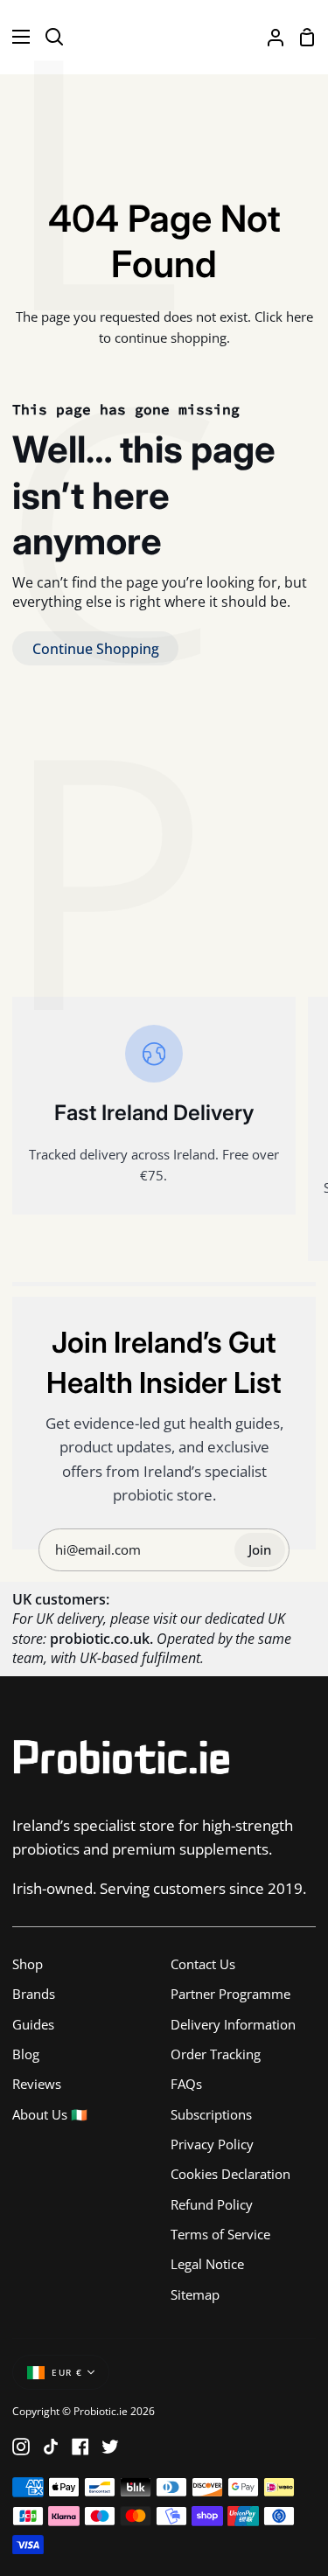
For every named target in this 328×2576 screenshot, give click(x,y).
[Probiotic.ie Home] (164, 37)
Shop (28, 1964)
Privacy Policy (212, 2144)
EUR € (67, 2373)
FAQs (186, 2084)
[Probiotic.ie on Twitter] (110, 2447)
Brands (34, 1994)
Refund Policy (212, 2204)
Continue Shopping (96, 649)
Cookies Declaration (230, 2174)
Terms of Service (220, 2234)
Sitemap (195, 2294)
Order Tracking (216, 2054)
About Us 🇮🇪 (50, 2114)
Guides (33, 2024)
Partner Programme (230, 1994)
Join (260, 1549)
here (300, 317)
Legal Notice (207, 2264)
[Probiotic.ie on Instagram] (21, 2447)
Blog (26, 2054)
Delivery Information (233, 2024)
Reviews (37, 2084)
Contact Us (203, 1964)
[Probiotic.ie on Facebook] (80, 2447)
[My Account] (269, 37)
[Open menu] (16, 37)
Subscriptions (211, 2114)
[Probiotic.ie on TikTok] (51, 2447)
